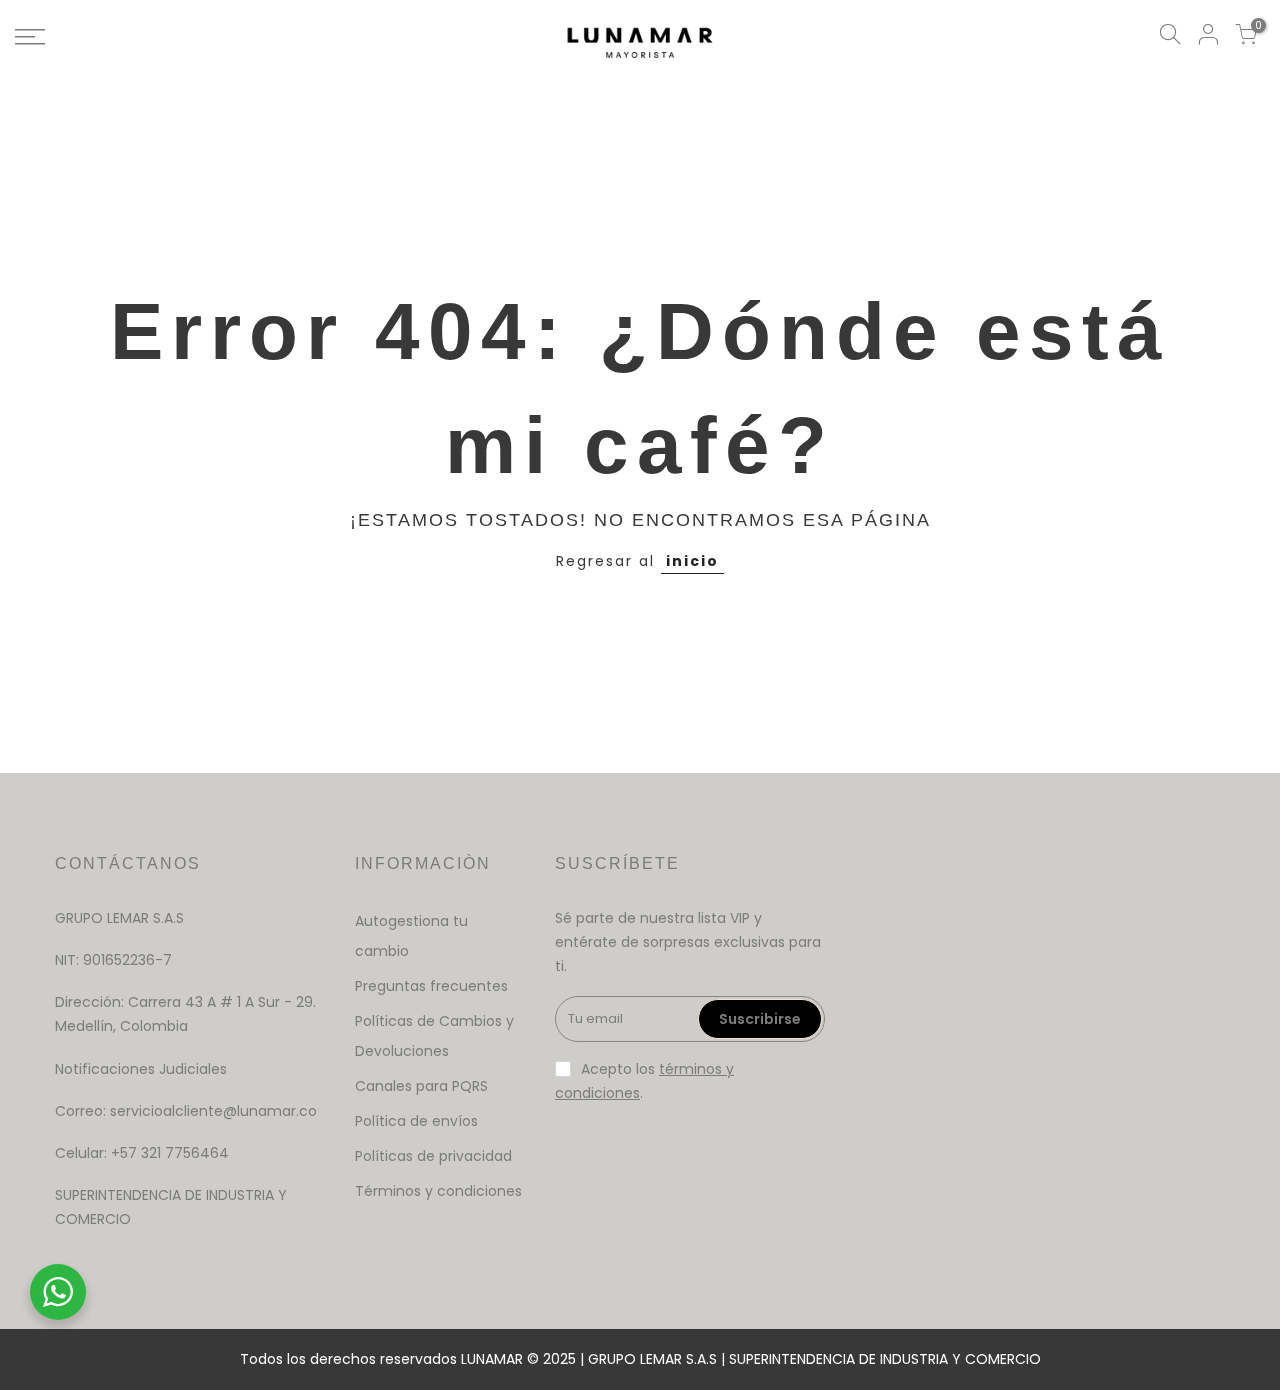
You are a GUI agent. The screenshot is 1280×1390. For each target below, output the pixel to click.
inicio (692, 561)
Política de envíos (416, 1121)
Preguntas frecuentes (431, 986)
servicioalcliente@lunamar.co (213, 1111)
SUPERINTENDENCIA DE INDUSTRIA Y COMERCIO (885, 1359)
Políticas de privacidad (433, 1156)
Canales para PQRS (421, 1086)
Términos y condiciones (438, 1191)
